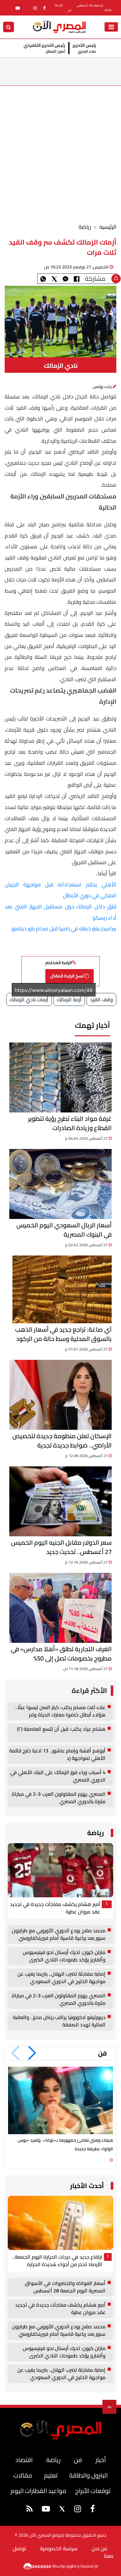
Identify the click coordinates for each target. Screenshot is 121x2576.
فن (102, 2053)
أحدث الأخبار (87, 2186)
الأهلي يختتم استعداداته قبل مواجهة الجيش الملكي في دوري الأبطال (60, 890)
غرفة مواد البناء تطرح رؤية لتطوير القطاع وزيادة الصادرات (70, 1123)
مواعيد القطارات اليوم (38, 2491)
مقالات (23, 2475)
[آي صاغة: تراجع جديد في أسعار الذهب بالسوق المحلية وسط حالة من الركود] (62, 1289)
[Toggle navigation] (111, 27)
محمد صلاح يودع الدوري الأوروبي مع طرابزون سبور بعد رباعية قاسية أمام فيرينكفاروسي (59, 1934)
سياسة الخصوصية (59, 2548)
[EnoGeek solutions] (38, 2566)
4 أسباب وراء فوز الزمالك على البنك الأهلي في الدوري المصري (58, 1776)
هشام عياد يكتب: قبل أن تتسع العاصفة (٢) (61, 1729)
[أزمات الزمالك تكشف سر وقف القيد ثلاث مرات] (65, 279)
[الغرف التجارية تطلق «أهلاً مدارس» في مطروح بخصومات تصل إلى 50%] (60, 1608)
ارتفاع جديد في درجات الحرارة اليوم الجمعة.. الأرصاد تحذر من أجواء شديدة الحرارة (57, 2261)
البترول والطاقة (88, 2475)
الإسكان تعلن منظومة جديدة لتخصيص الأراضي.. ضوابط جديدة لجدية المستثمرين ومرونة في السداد (62, 1441)
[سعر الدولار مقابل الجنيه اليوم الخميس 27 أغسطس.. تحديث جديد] (60, 1501)
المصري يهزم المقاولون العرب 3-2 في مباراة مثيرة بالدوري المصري (59, 1798)
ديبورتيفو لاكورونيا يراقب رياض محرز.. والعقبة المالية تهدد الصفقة (59, 2021)
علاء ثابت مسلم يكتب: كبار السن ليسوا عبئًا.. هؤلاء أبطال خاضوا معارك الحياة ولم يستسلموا (60, 1711)
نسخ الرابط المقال (67, 976)
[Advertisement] (60, 149)
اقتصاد (24, 2460)
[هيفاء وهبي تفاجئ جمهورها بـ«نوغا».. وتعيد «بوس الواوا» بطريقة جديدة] (60, 2100)
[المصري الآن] (59, 26)
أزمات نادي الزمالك (29, 999)
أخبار (101, 2460)
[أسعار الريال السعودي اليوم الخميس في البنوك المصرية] (60, 1184)
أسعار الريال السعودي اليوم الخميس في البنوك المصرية (64, 1230)
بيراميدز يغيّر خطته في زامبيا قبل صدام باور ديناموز (64, 929)
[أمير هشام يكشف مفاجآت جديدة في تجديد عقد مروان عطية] (60, 1870)
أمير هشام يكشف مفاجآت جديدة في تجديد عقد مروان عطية (55, 1908)
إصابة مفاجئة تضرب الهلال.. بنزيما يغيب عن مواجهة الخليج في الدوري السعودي (61, 1978)
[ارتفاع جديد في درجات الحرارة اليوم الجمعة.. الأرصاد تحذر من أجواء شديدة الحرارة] (60, 2223)
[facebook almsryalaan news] (44, 8)
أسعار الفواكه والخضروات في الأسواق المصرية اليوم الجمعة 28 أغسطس (65, 2287)
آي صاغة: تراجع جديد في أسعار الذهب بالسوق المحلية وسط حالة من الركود (63, 1334)
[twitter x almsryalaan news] (27, 8)
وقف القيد (101, 999)
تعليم (51, 2475)
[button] (32, 2053)
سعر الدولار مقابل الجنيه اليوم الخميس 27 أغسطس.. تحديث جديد (61, 1547)
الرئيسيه (108, 227)
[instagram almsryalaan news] (35, 8)
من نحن (99, 2548)
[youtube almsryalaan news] (18, 8)
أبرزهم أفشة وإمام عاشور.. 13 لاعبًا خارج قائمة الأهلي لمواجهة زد (57, 1755)
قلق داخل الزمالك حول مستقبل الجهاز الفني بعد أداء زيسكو (60, 912)
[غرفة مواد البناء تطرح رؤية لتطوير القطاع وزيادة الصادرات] (60, 1077)
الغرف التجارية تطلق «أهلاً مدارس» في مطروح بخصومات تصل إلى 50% (61, 1654)
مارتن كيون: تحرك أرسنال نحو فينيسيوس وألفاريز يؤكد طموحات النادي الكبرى (64, 1956)
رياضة (85, 227)
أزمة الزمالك (69, 999)
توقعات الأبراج (93, 2491)
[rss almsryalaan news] (29, 2510)
